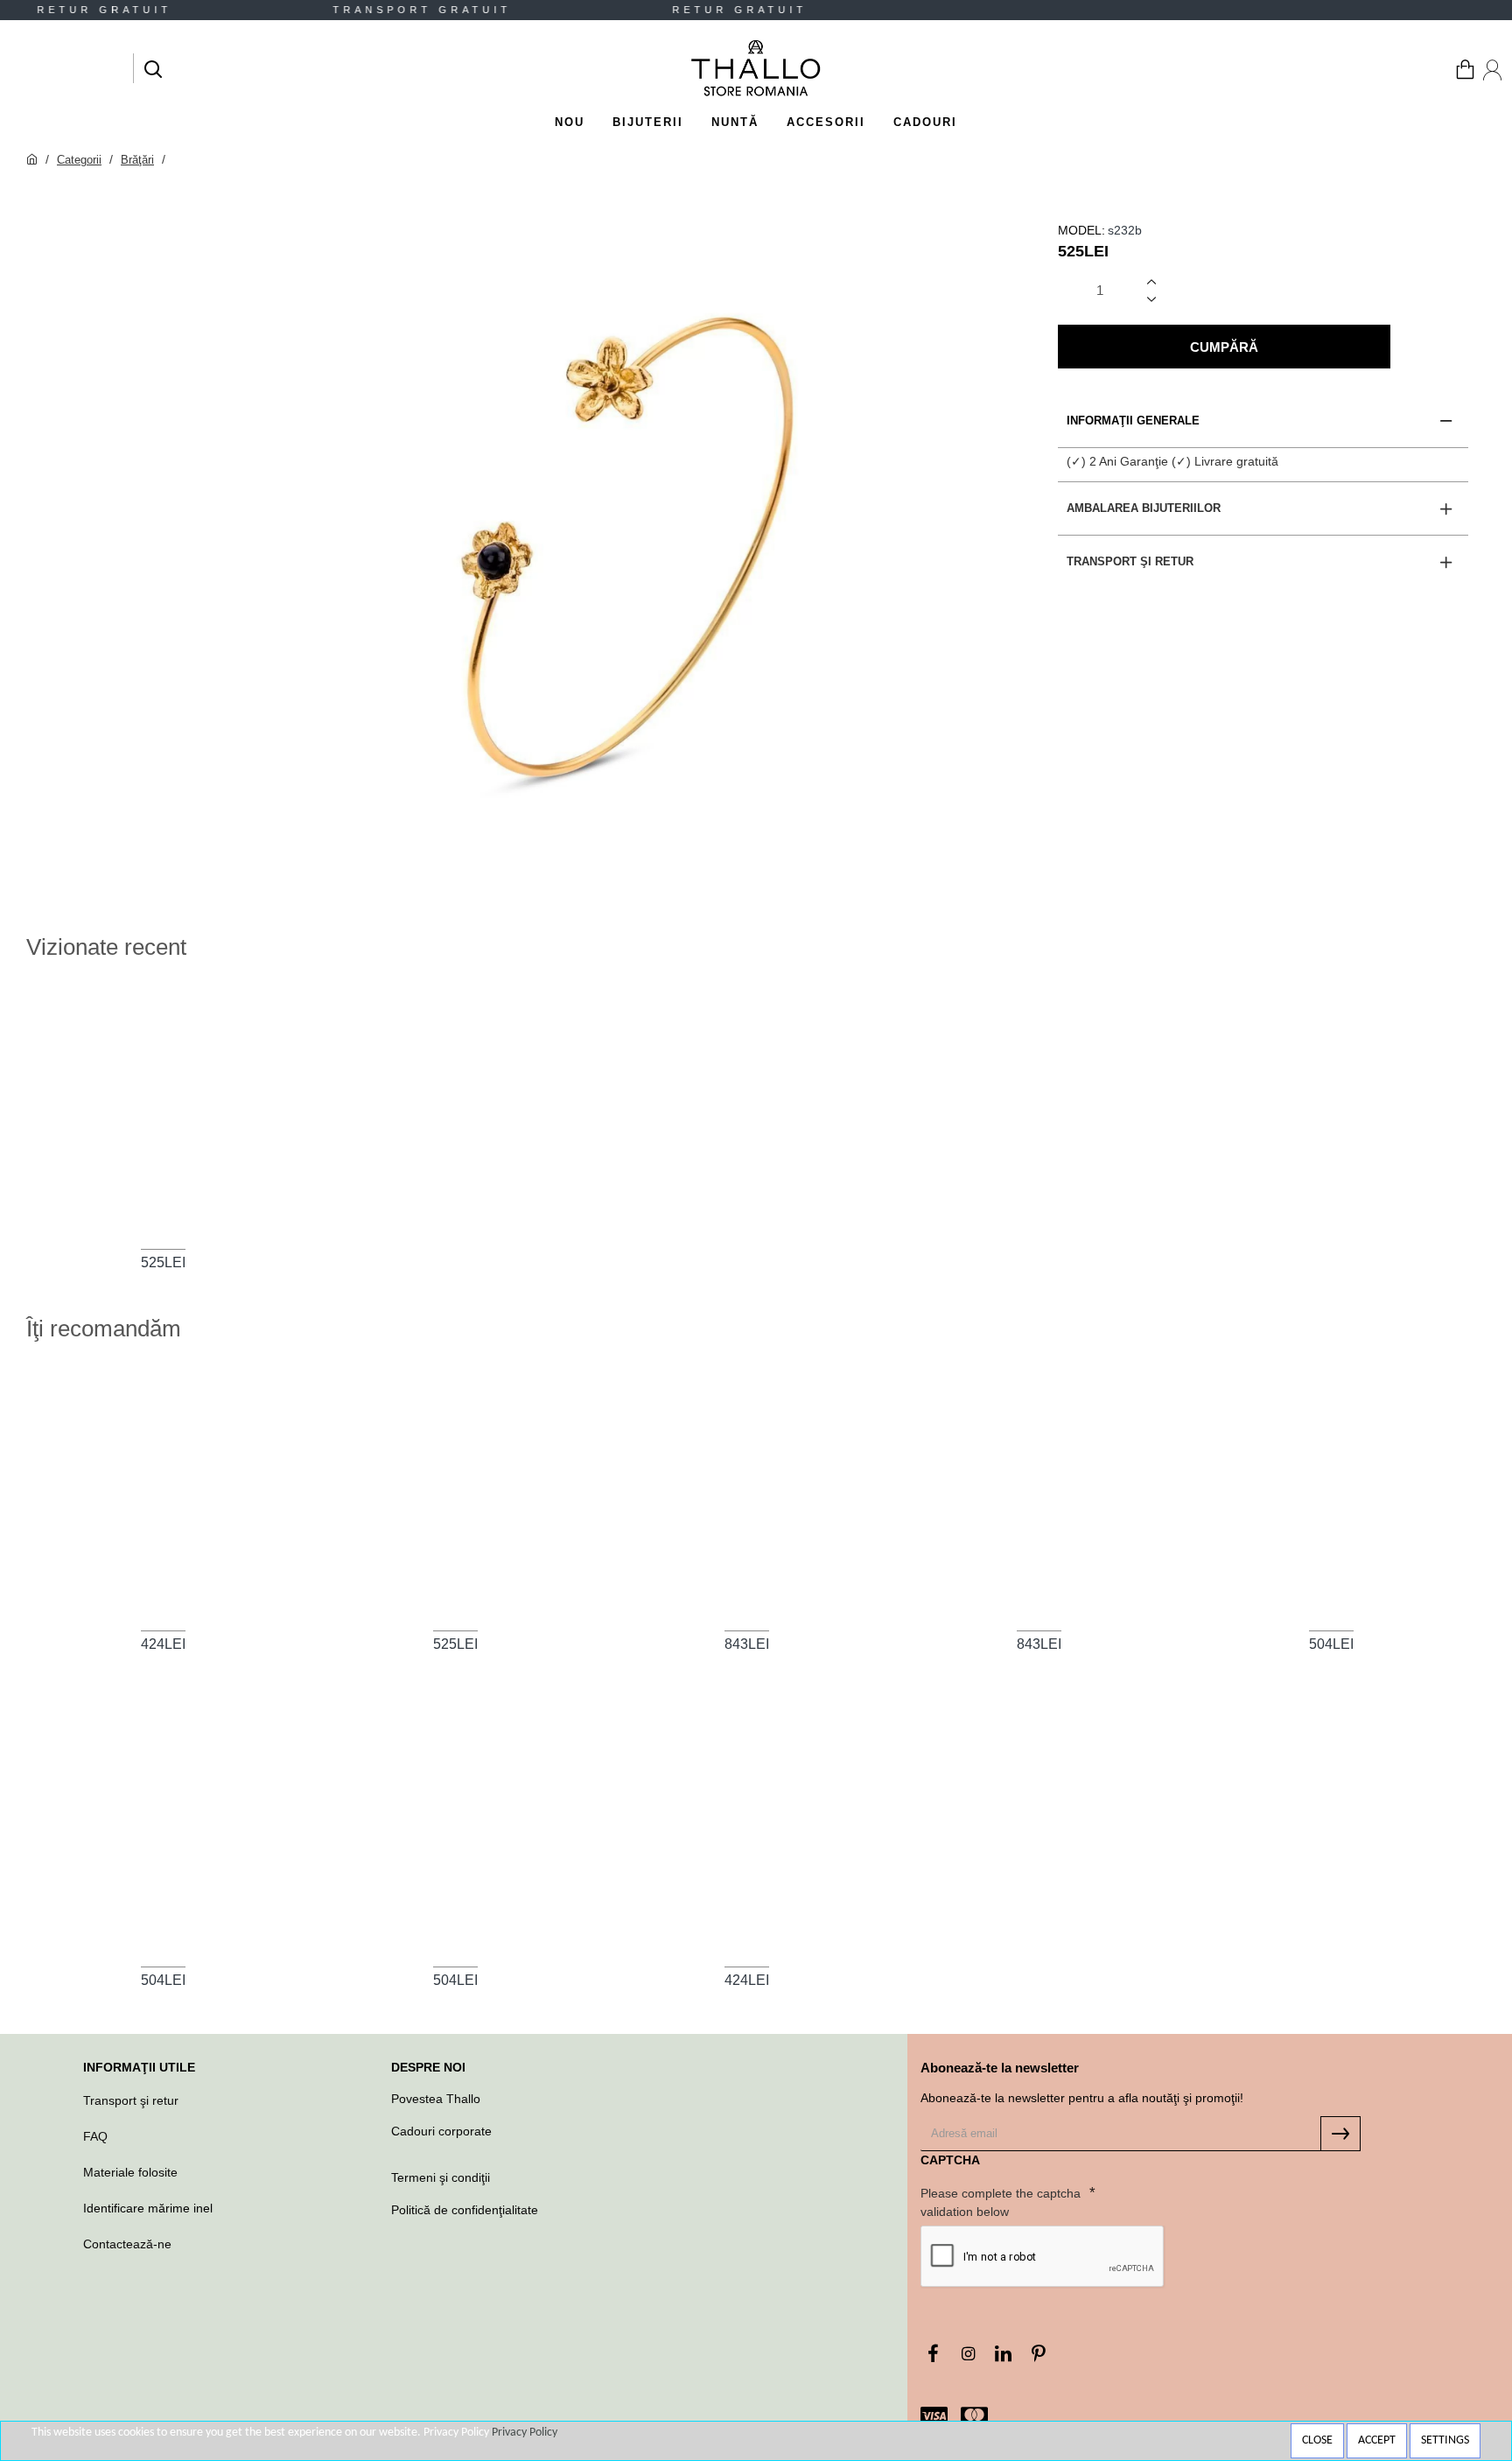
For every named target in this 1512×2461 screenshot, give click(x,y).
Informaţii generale (1133, 421)
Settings (1445, 2440)
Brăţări (137, 160)
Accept (1377, 2440)
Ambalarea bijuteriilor (1144, 508)
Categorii (79, 160)
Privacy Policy (525, 2433)
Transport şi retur (1130, 561)
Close (1317, 2440)
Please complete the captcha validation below (1001, 2202)
